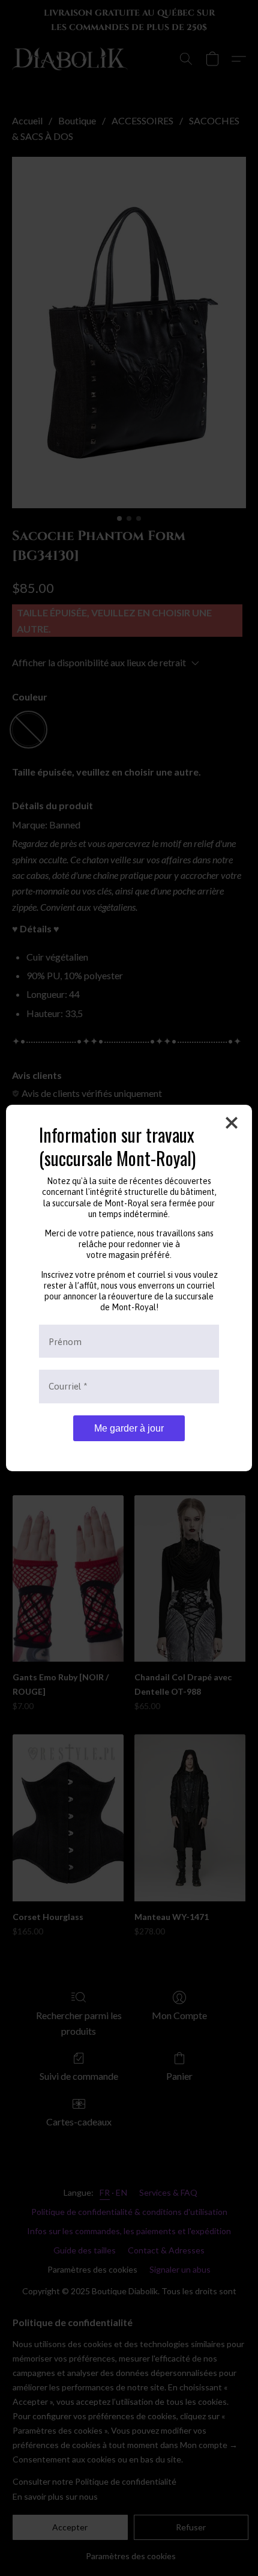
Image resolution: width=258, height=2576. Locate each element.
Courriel (68, 1386)
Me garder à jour (129, 1428)
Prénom (65, 1341)
